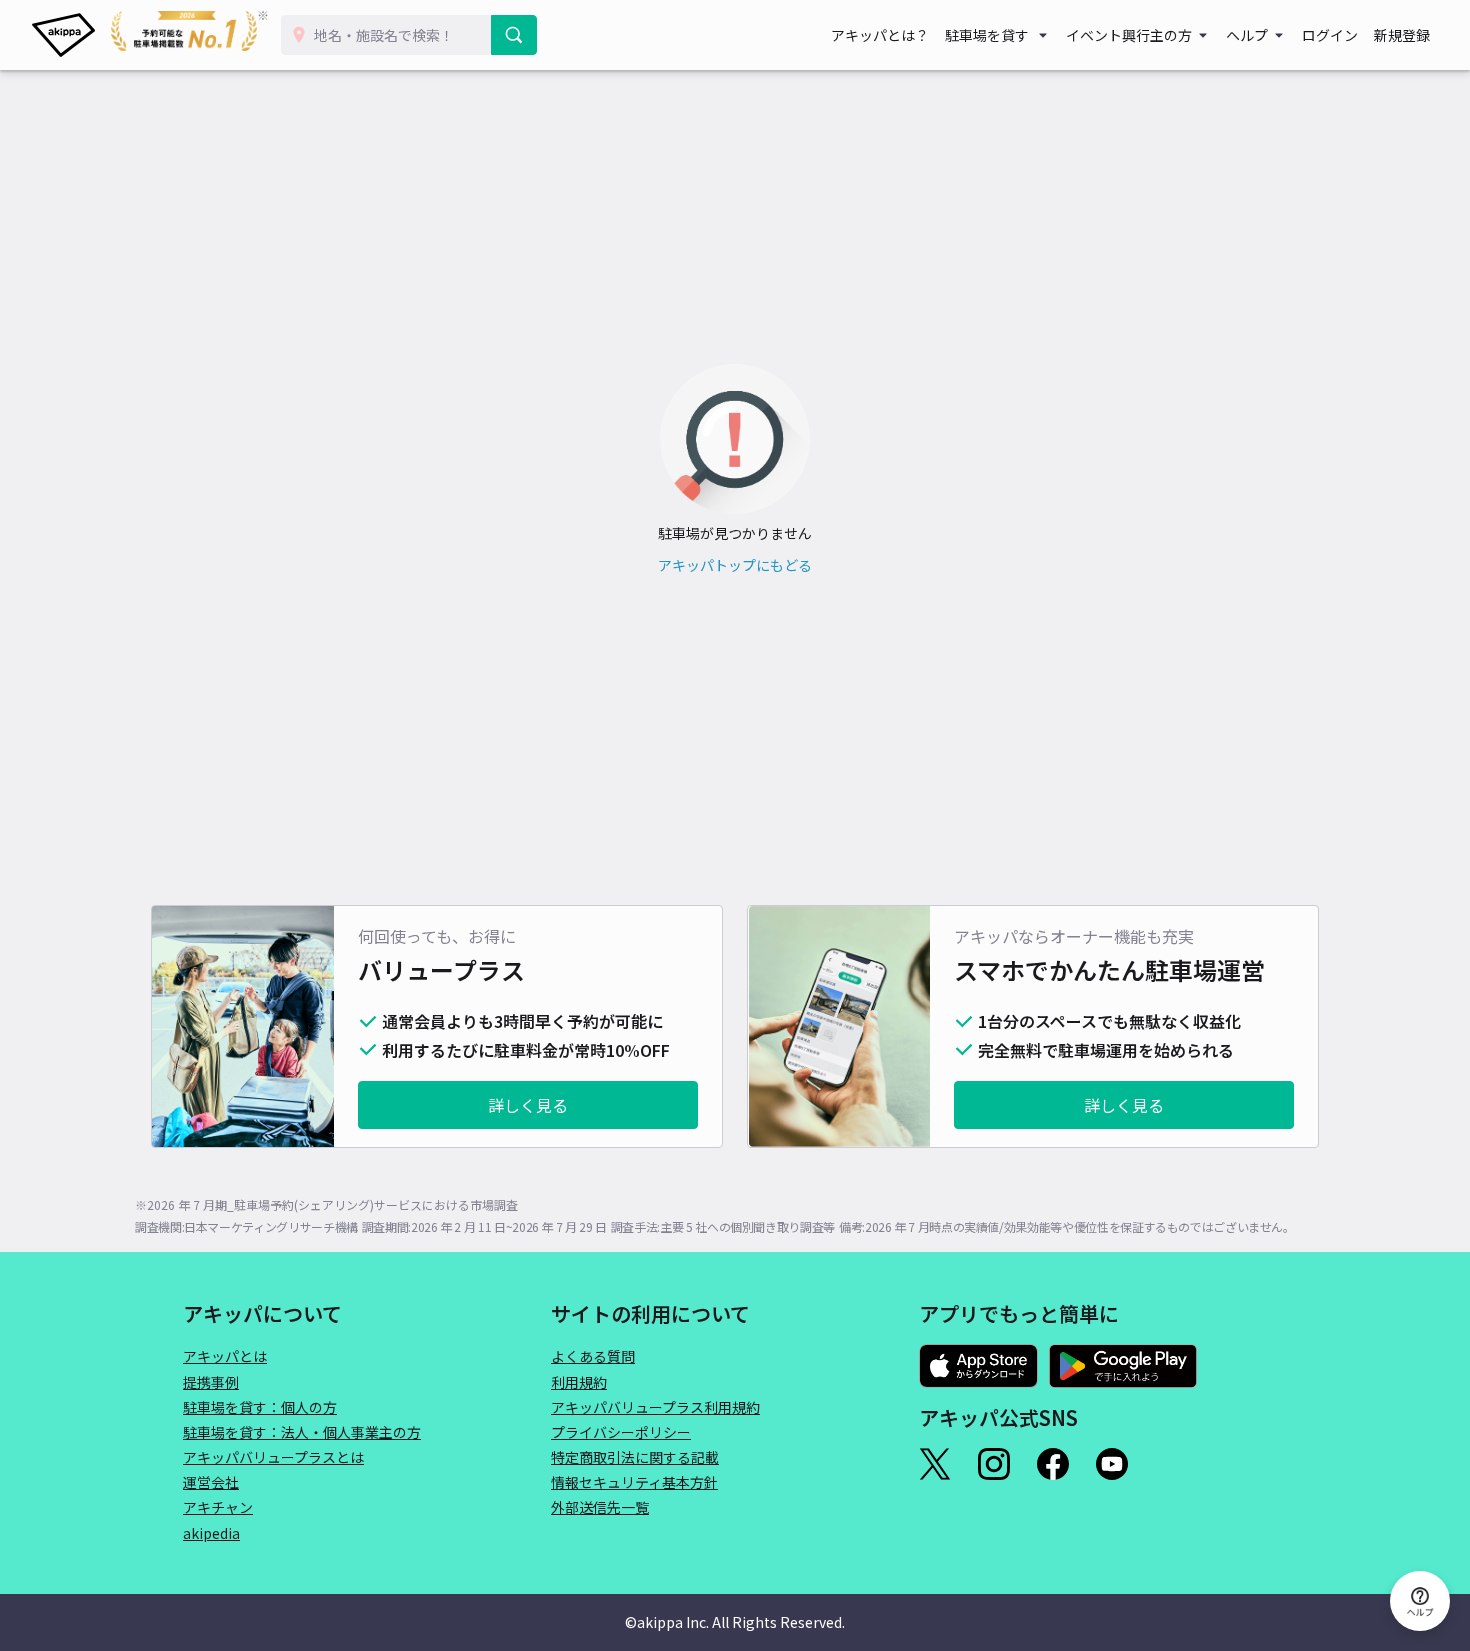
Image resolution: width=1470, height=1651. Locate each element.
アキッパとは (225, 1356)
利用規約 (579, 1382)
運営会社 (211, 1482)
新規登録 (1402, 35)
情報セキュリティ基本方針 (634, 1482)
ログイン (1330, 35)
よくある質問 (593, 1356)
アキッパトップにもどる (735, 565)
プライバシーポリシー (621, 1432)
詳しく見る (528, 1105)
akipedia (211, 1533)
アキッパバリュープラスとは (273, 1457)
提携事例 (211, 1382)
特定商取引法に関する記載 (635, 1457)
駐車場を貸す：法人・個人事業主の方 (302, 1432)
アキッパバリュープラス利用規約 (655, 1407)
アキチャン (218, 1507)
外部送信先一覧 (600, 1507)
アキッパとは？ (880, 35)
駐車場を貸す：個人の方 (260, 1407)
